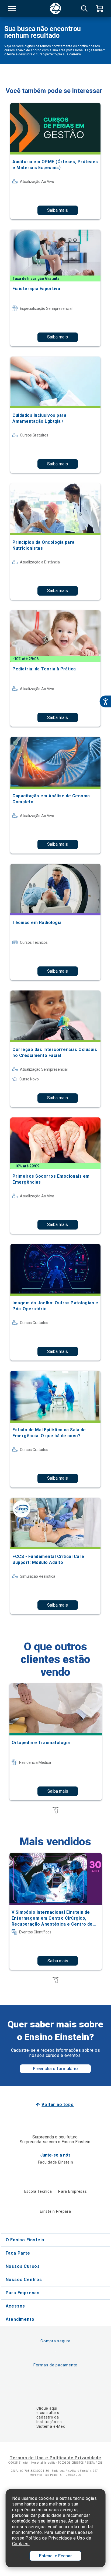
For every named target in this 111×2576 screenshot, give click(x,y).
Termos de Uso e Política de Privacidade (55, 2458)
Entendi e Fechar (55, 2556)
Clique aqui (47, 2408)
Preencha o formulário (55, 2069)
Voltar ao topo (58, 2105)
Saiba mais (58, 210)
